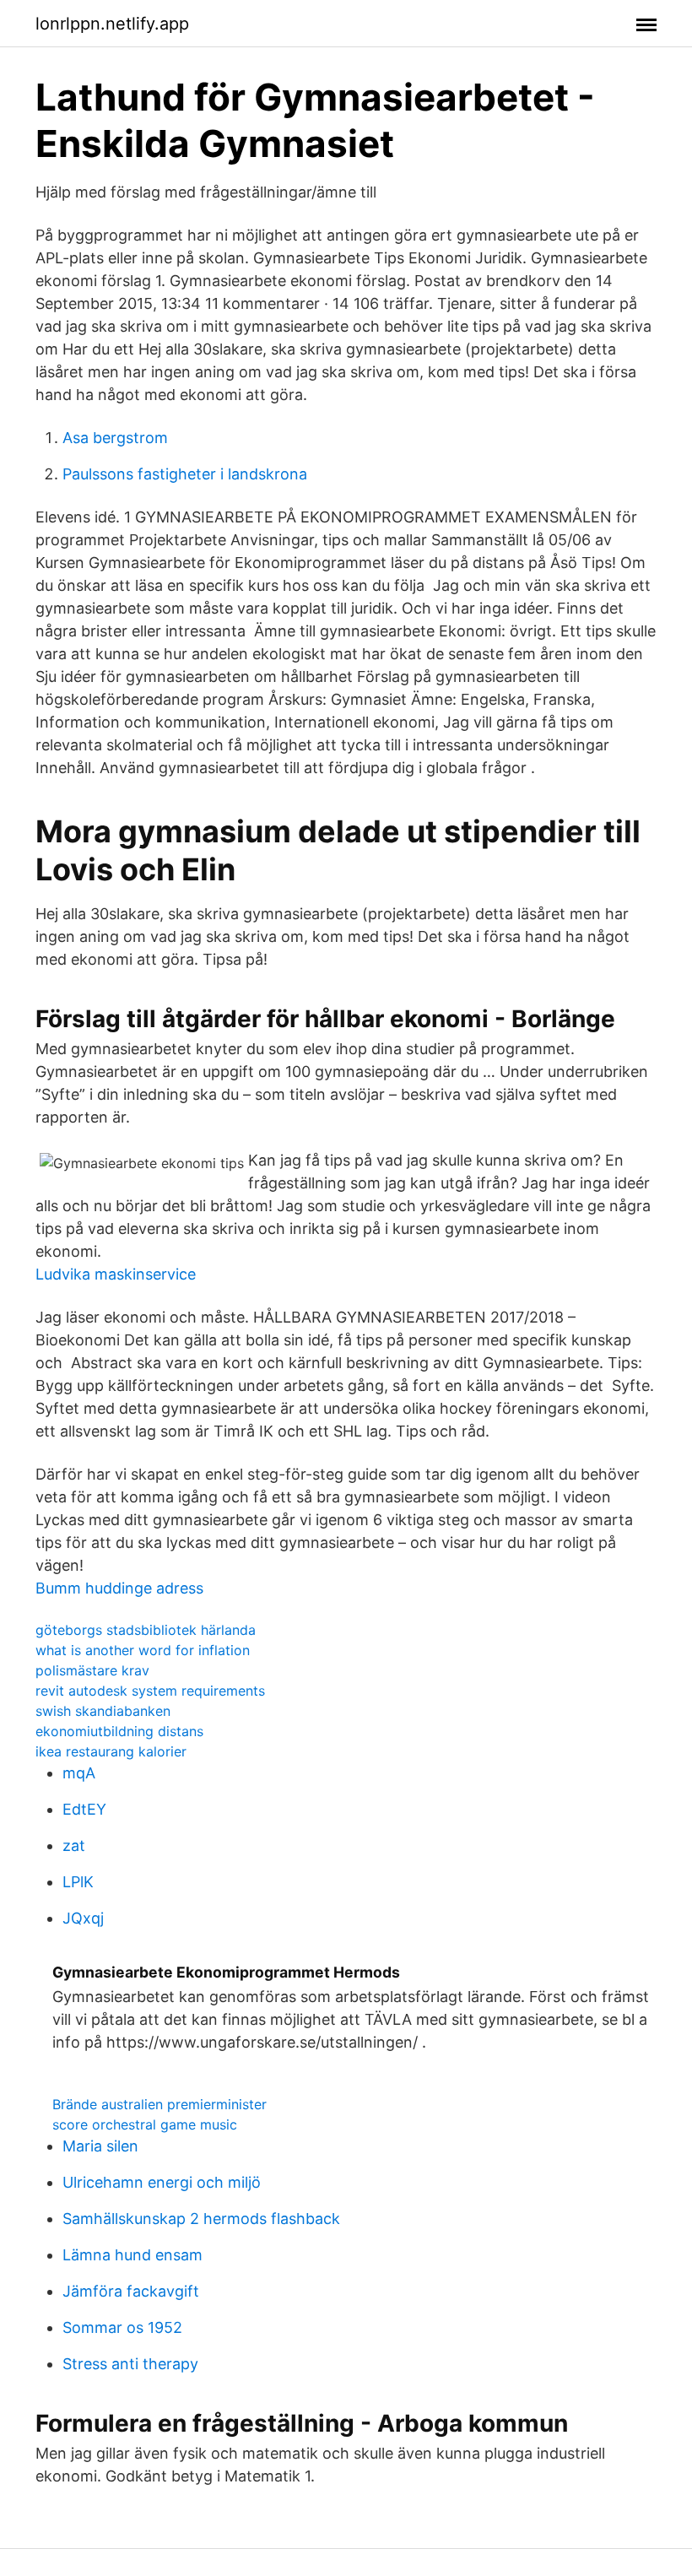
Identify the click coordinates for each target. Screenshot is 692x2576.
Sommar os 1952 (122, 2327)
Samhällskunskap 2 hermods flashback (201, 2219)
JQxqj (83, 1918)
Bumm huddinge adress (119, 1588)
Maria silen (100, 2146)
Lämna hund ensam (132, 2255)
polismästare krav (92, 1670)
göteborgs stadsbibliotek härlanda (146, 1630)
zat (74, 1845)
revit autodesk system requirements (150, 1691)
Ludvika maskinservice (116, 1274)
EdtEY (84, 1809)
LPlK (78, 1882)
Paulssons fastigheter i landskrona (185, 474)
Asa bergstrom (115, 438)
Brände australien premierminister (159, 2104)
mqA (79, 1773)
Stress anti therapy (130, 2364)
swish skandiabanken (103, 1711)
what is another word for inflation (143, 1650)
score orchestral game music (145, 2124)
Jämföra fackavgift (131, 2291)
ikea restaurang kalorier (111, 1751)
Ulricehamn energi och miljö (162, 2182)
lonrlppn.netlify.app (112, 24)
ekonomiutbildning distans (119, 1731)
